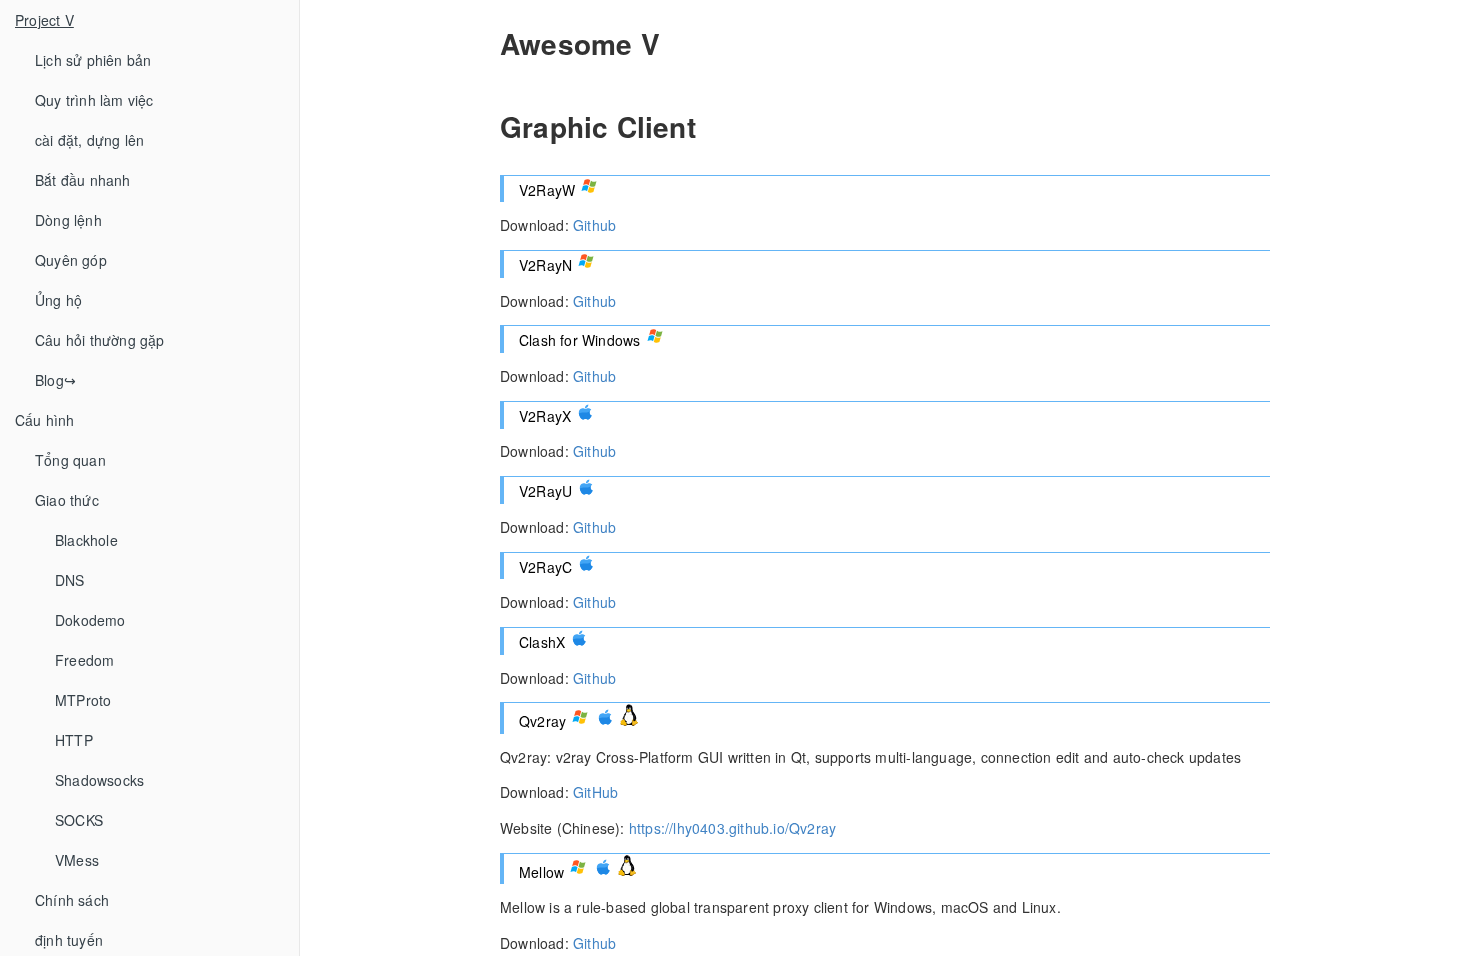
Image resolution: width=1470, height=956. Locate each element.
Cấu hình (45, 420)
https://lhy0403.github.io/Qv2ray (732, 828)
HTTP (74, 740)
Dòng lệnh (68, 220)
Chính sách (72, 900)
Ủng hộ (58, 300)
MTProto (83, 700)
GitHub (595, 792)
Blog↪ (55, 380)
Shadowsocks (99, 780)
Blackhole (86, 540)
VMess (77, 860)
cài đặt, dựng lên (89, 140)
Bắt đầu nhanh (83, 180)
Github (594, 225)
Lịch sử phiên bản (93, 60)
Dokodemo (90, 620)
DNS (70, 580)
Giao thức (67, 500)
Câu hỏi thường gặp (100, 340)
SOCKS (79, 820)
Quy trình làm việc (94, 100)
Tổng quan (70, 460)
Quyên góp (71, 260)
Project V (44, 20)
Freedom (84, 660)
